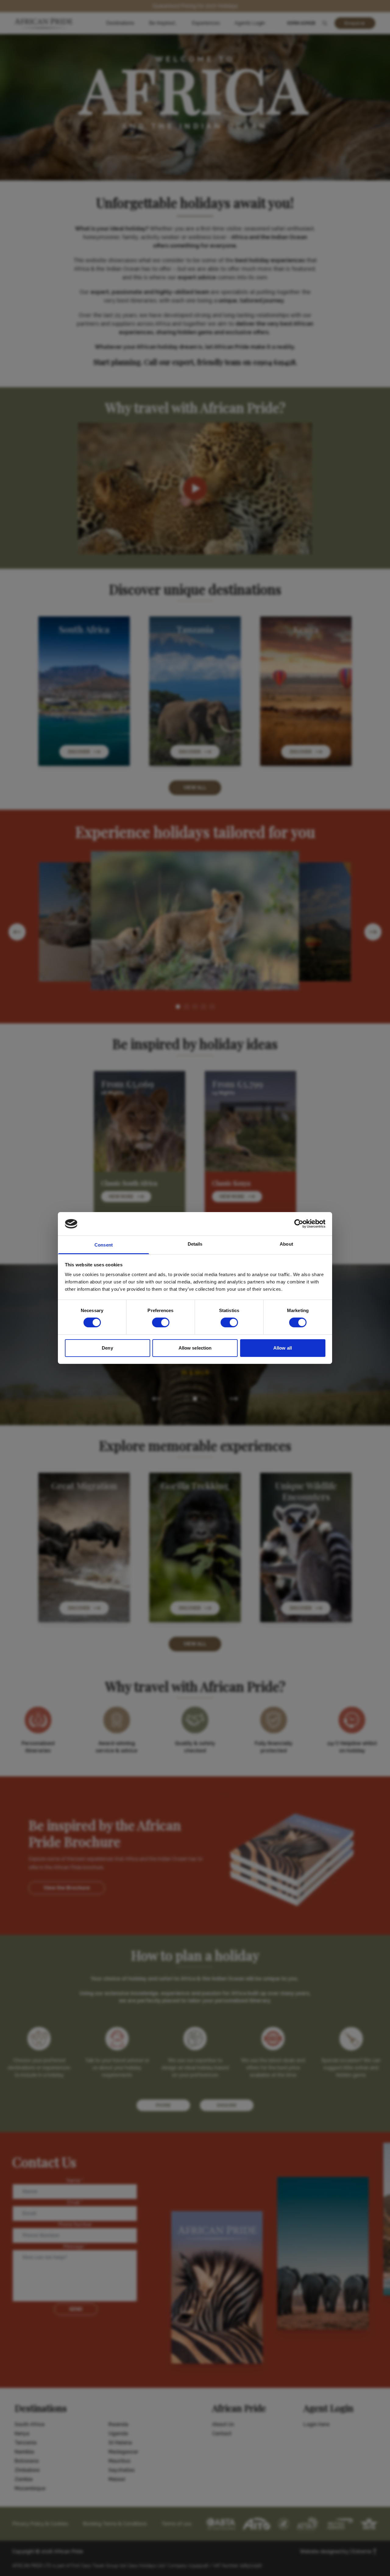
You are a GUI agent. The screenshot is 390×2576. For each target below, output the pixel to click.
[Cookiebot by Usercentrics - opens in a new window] (299, 1224)
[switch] (161, 1322)
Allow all (283, 1348)
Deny (107, 1348)
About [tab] (286, 1244)
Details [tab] (195, 1244)
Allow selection (195, 1348)
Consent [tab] (104, 1245)
